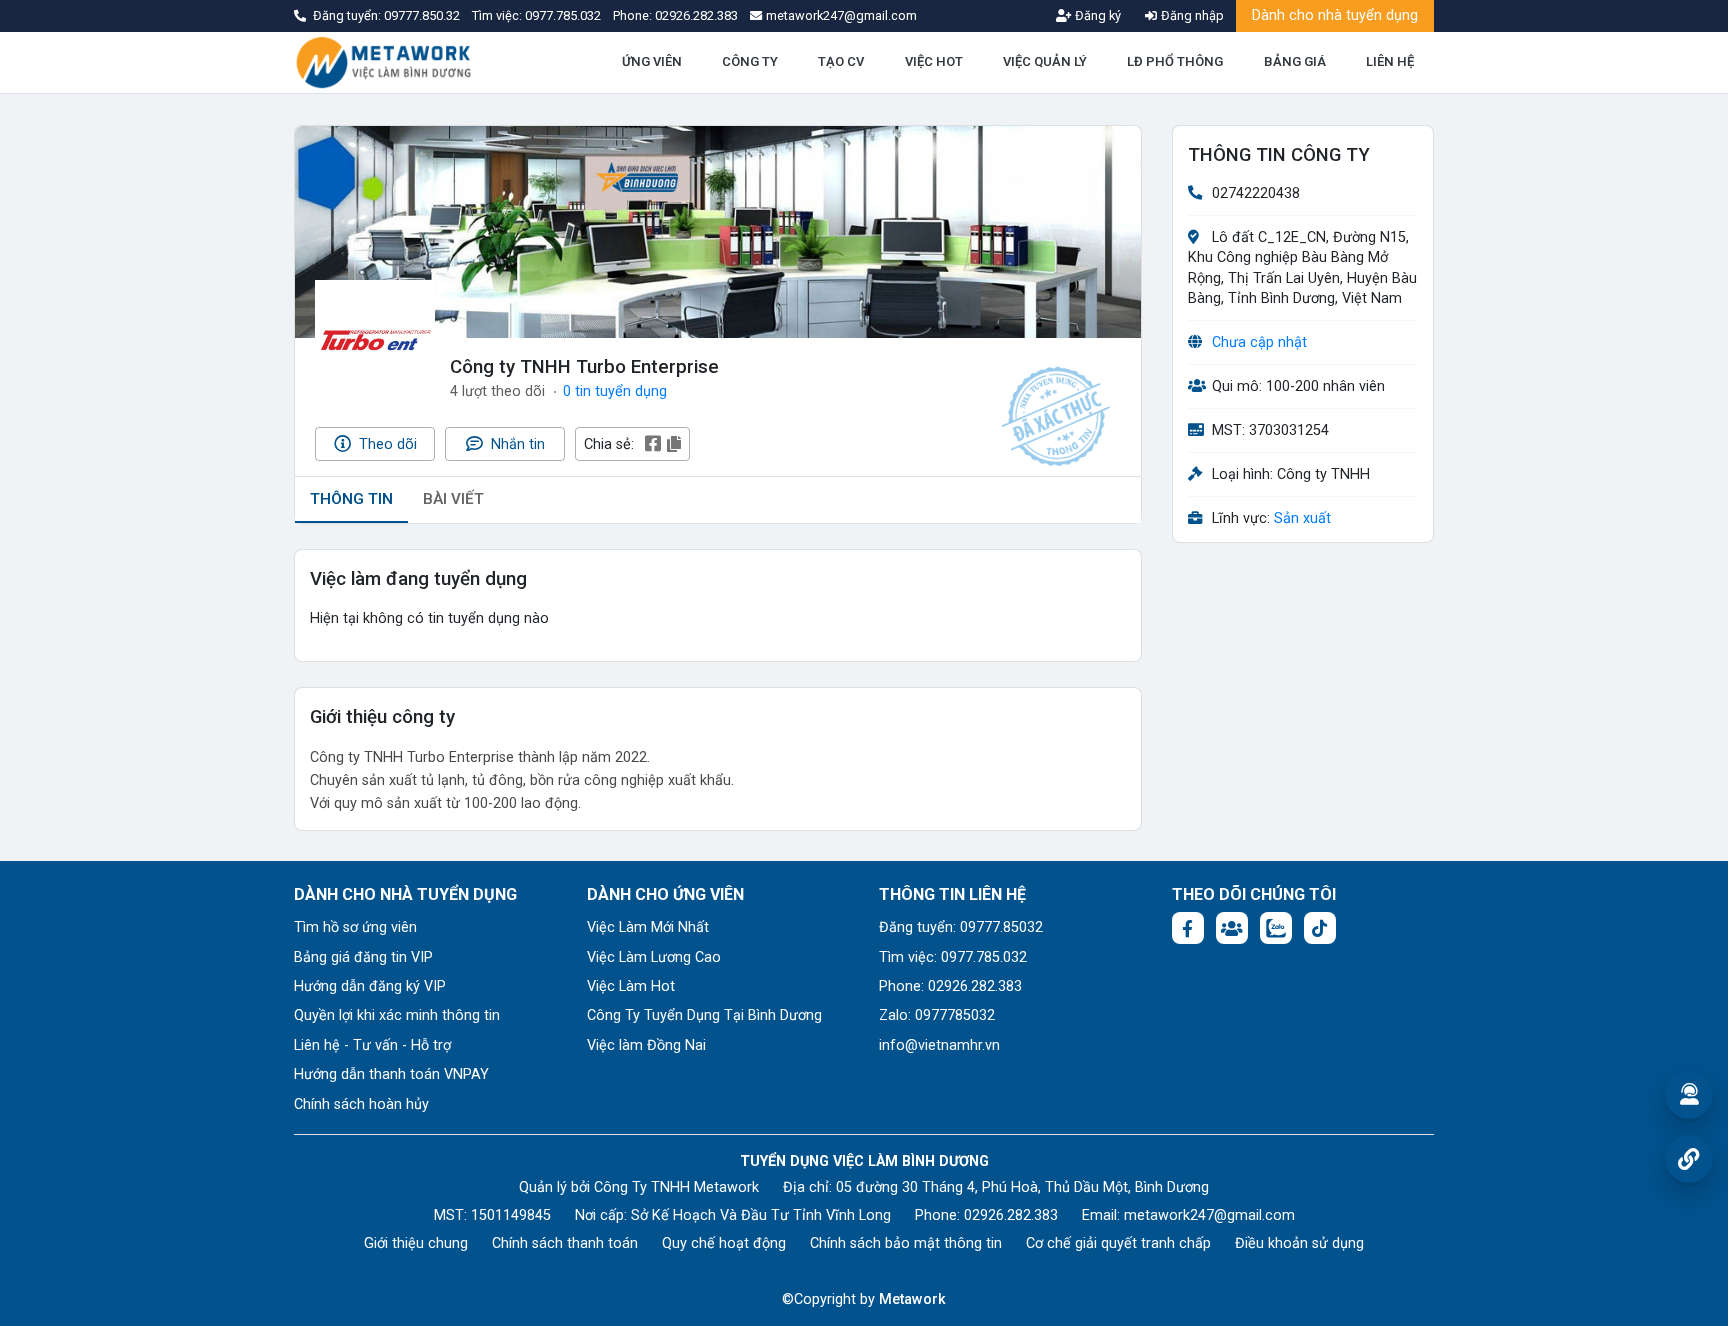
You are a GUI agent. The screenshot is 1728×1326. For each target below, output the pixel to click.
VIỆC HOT (934, 61)
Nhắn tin (516, 444)
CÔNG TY (750, 61)
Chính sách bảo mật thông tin (906, 1243)
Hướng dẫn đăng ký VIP (370, 986)
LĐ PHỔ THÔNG (1175, 61)
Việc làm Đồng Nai (646, 1045)
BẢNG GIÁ (1295, 61)
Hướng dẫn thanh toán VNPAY (391, 1074)
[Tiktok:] (1320, 928)
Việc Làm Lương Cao (654, 957)
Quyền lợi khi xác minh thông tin (397, 1015)
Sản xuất (1302, 519)
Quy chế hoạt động (724, 1243)
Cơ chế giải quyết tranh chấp (1118, 1243)
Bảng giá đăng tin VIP (363, 957)
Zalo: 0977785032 (937, 1015)
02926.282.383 (696, 15)
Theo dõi (386, 444)
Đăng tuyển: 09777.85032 (961, 927)
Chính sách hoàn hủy (361, 1104)
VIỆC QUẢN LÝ (1045, 61)
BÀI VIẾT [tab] (453, 499)
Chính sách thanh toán (565, 1243)
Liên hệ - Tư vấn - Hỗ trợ (372, 1045)
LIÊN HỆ (1390, 61)
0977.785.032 (564, 15)
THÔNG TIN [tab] (351, 499)
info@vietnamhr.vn (939, 1045)
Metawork (912, 1299)
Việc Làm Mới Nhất (648, 927)
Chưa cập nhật (1259, 342)
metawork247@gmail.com (1209, 1215)
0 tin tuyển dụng (615, 391)
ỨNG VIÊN (652, 61)
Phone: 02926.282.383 (950, 986)
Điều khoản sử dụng (1299, 1243)
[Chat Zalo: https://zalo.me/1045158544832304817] (1276, 928)
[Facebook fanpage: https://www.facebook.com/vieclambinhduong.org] (1188, 928)
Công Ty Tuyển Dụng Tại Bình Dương (704, 1015)
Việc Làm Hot (631, 986)
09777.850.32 (423, 15)
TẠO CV (841, 61)
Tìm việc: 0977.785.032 (953, 957)
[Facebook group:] (1232, 928)
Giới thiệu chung (416, 1243)
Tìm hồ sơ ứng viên (355, 927)
